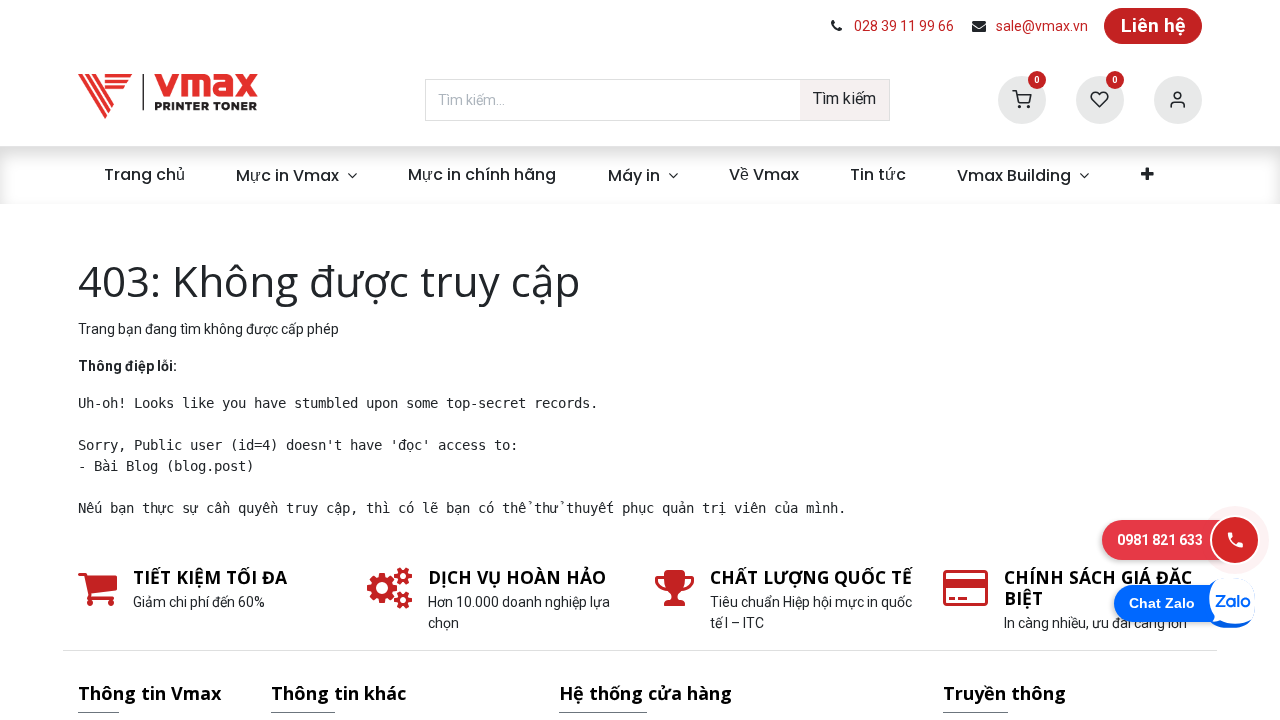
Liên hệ (1153, 25)
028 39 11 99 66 (904, 26)
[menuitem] (144, 175)
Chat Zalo (1162, 603)
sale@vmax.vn (1042, 26)
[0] (1022, 98)
